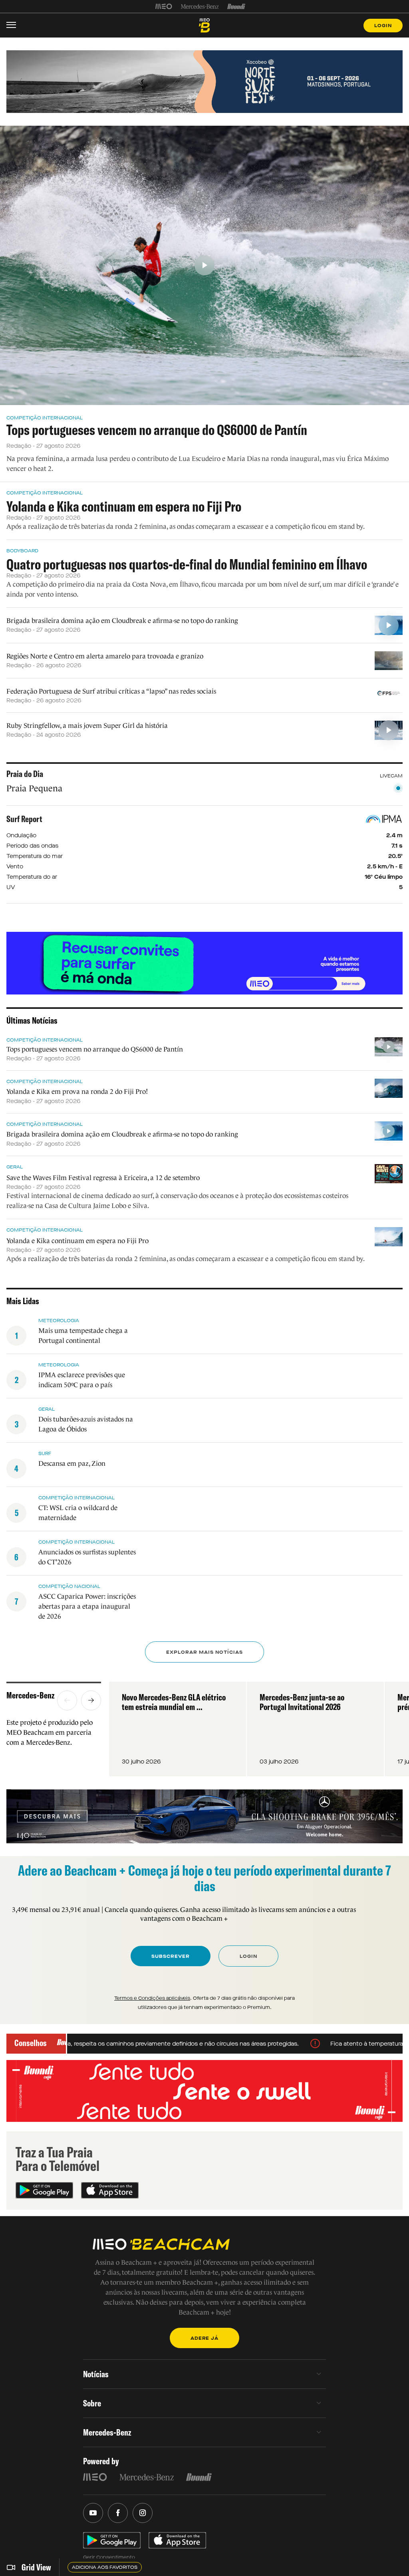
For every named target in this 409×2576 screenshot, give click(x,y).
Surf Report (24, 819)
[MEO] (164, 6)
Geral (15, 1167)
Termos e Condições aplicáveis (152, 1998)
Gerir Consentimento (109, 2557)
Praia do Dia (25, 774)
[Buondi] (236, 6)
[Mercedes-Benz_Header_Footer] (200, 6)
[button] (67, 1700)
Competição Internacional (45, 418)
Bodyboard (22, 551)
